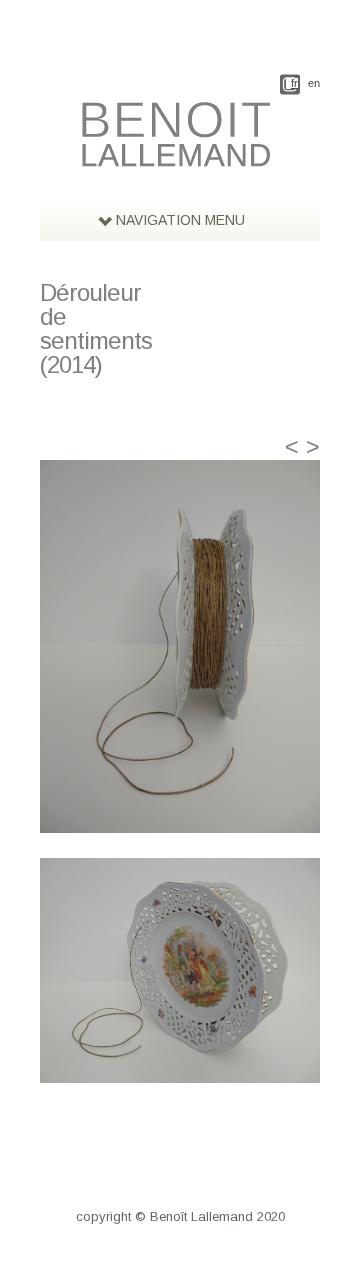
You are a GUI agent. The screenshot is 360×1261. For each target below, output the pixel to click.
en (314, 83)
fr (294, 83)
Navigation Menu (180, 220)
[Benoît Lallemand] (180, 156)
